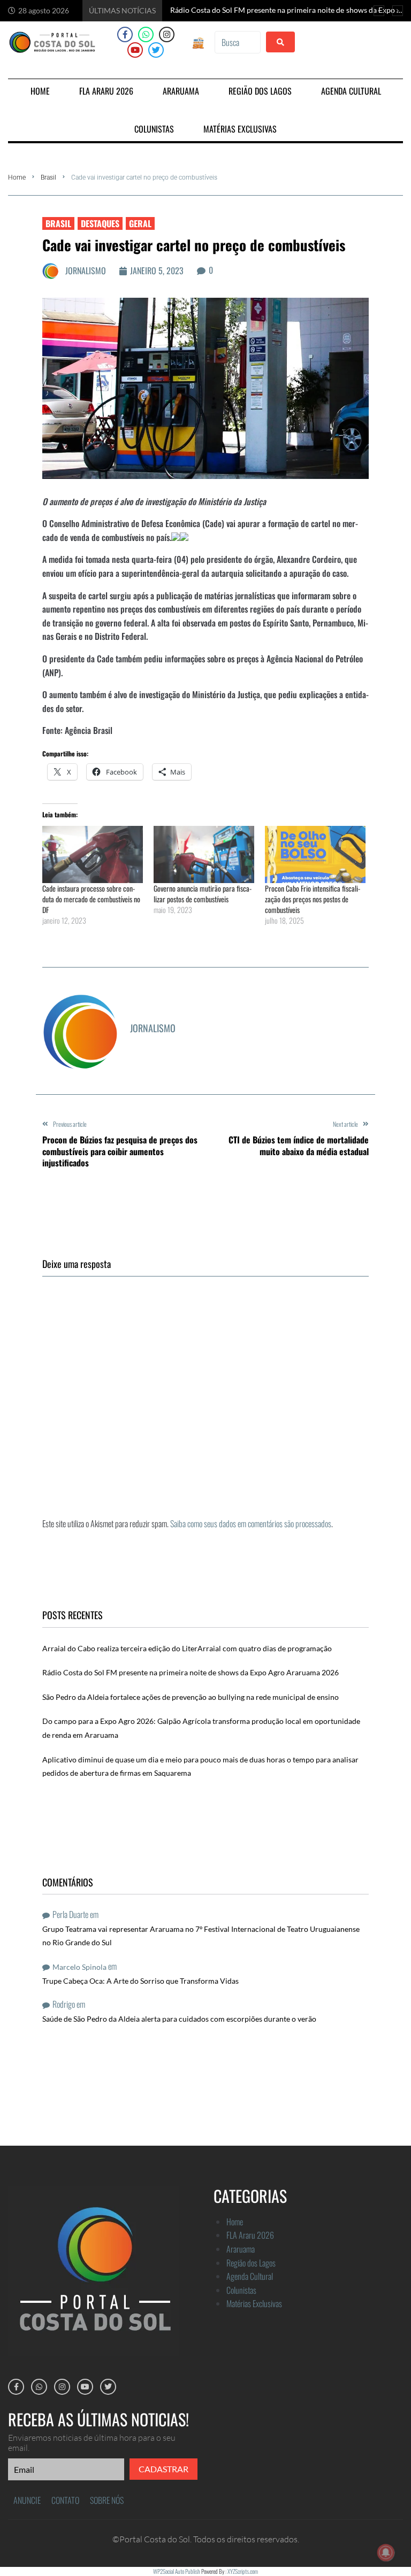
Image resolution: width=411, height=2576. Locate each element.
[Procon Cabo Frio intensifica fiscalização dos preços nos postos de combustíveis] (315, 854)
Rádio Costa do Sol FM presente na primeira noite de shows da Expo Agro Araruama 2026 (191, 1672)
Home (17, 177)
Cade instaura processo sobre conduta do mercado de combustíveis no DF (91, 899)
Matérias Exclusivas (254, 2303)
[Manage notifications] (386, 2552)
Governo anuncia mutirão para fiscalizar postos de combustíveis (203, 894)
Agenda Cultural (250, 2276)
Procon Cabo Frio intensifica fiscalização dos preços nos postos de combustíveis (313, 899)
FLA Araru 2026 (250, 2235)
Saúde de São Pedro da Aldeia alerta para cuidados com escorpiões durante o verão (179, 2019)
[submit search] (280, 42)
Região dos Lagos (251, 2263)
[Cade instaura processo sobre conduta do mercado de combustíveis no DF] (93, 854)
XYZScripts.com (243, 2571)
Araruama (241, 2249)
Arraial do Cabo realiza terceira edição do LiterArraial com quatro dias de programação (187, 1648)
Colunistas (241, 2290)
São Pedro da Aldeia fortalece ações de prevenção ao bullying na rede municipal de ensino (191, 1697)
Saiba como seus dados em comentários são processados (251, 1523)
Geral (140, 223)
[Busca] (238, 42)
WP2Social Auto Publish (177, 2571)
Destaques (100, 223)
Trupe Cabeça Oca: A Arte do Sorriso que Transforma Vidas (140, 1981)
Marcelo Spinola (79, 1967)
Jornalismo (86, 270)
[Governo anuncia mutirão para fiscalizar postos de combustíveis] (204, 854)
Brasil (48, 177)
